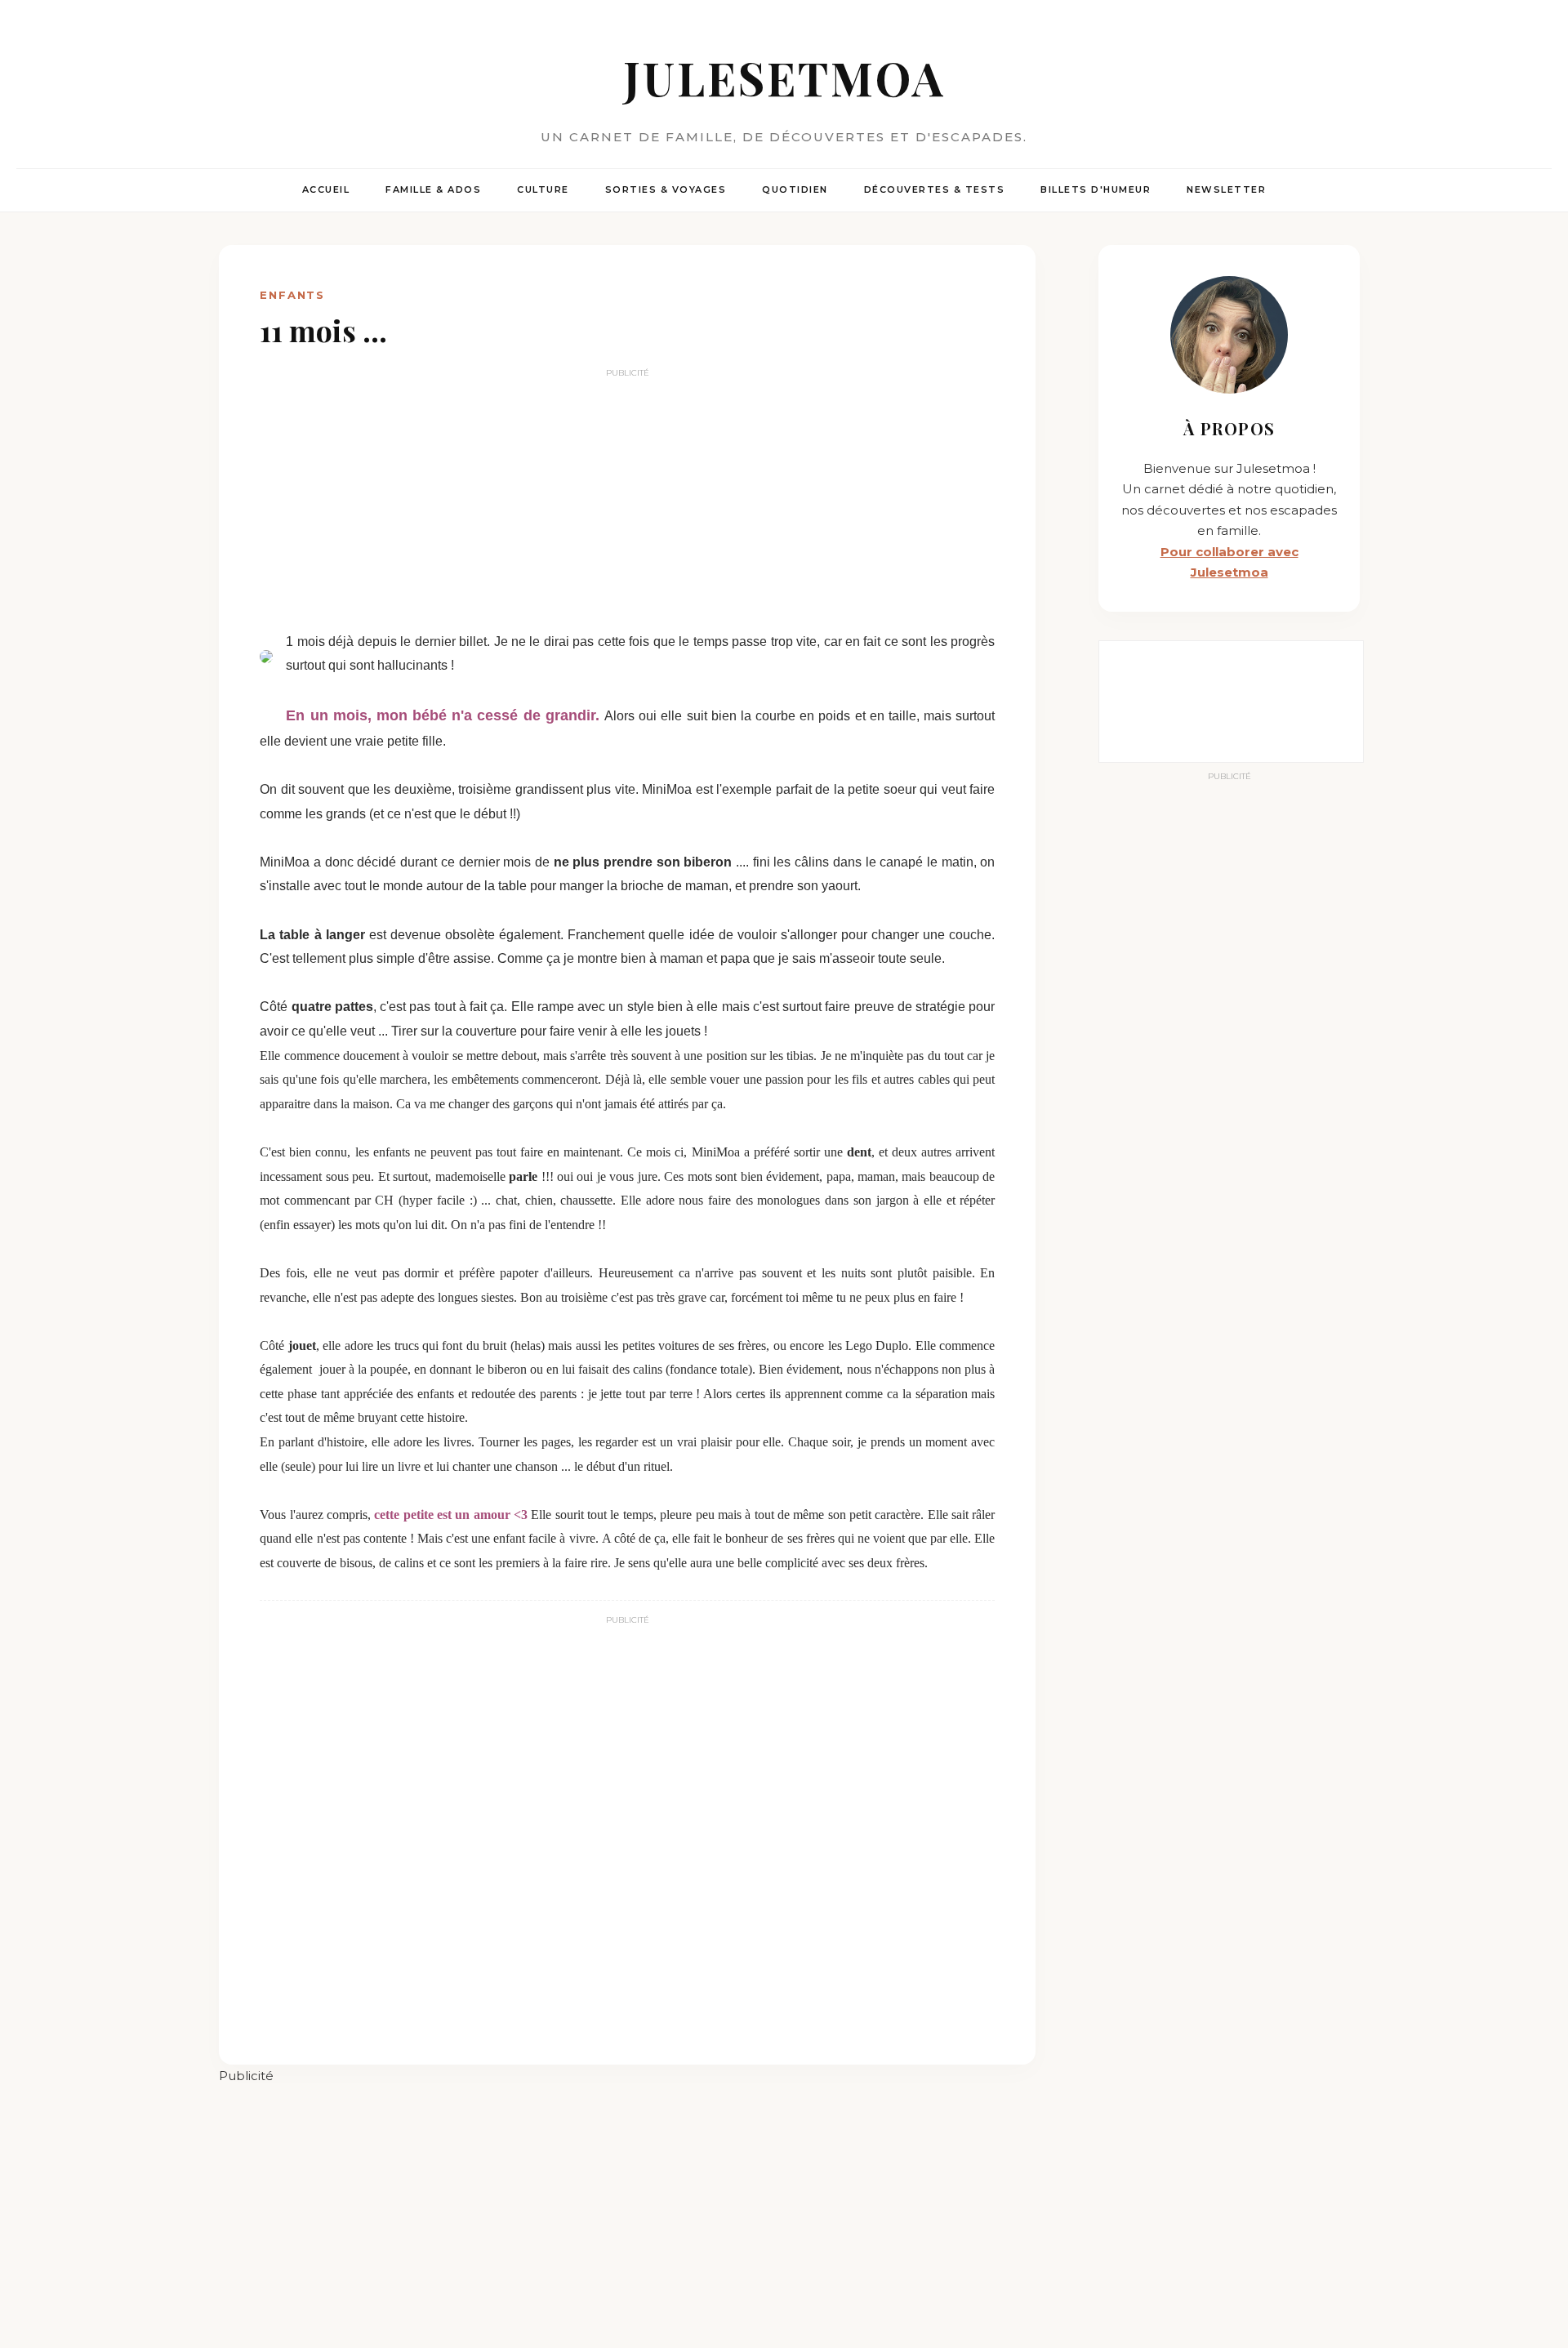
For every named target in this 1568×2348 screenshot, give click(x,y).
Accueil (326, 189)
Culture (543, 189)
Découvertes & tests (935, 189)
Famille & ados (433, 189)
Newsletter (1226, 189)
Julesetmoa (784, 77)
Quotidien (795, 189)
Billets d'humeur (1096, 189)
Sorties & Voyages (666, 189)
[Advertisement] (627, 499)
